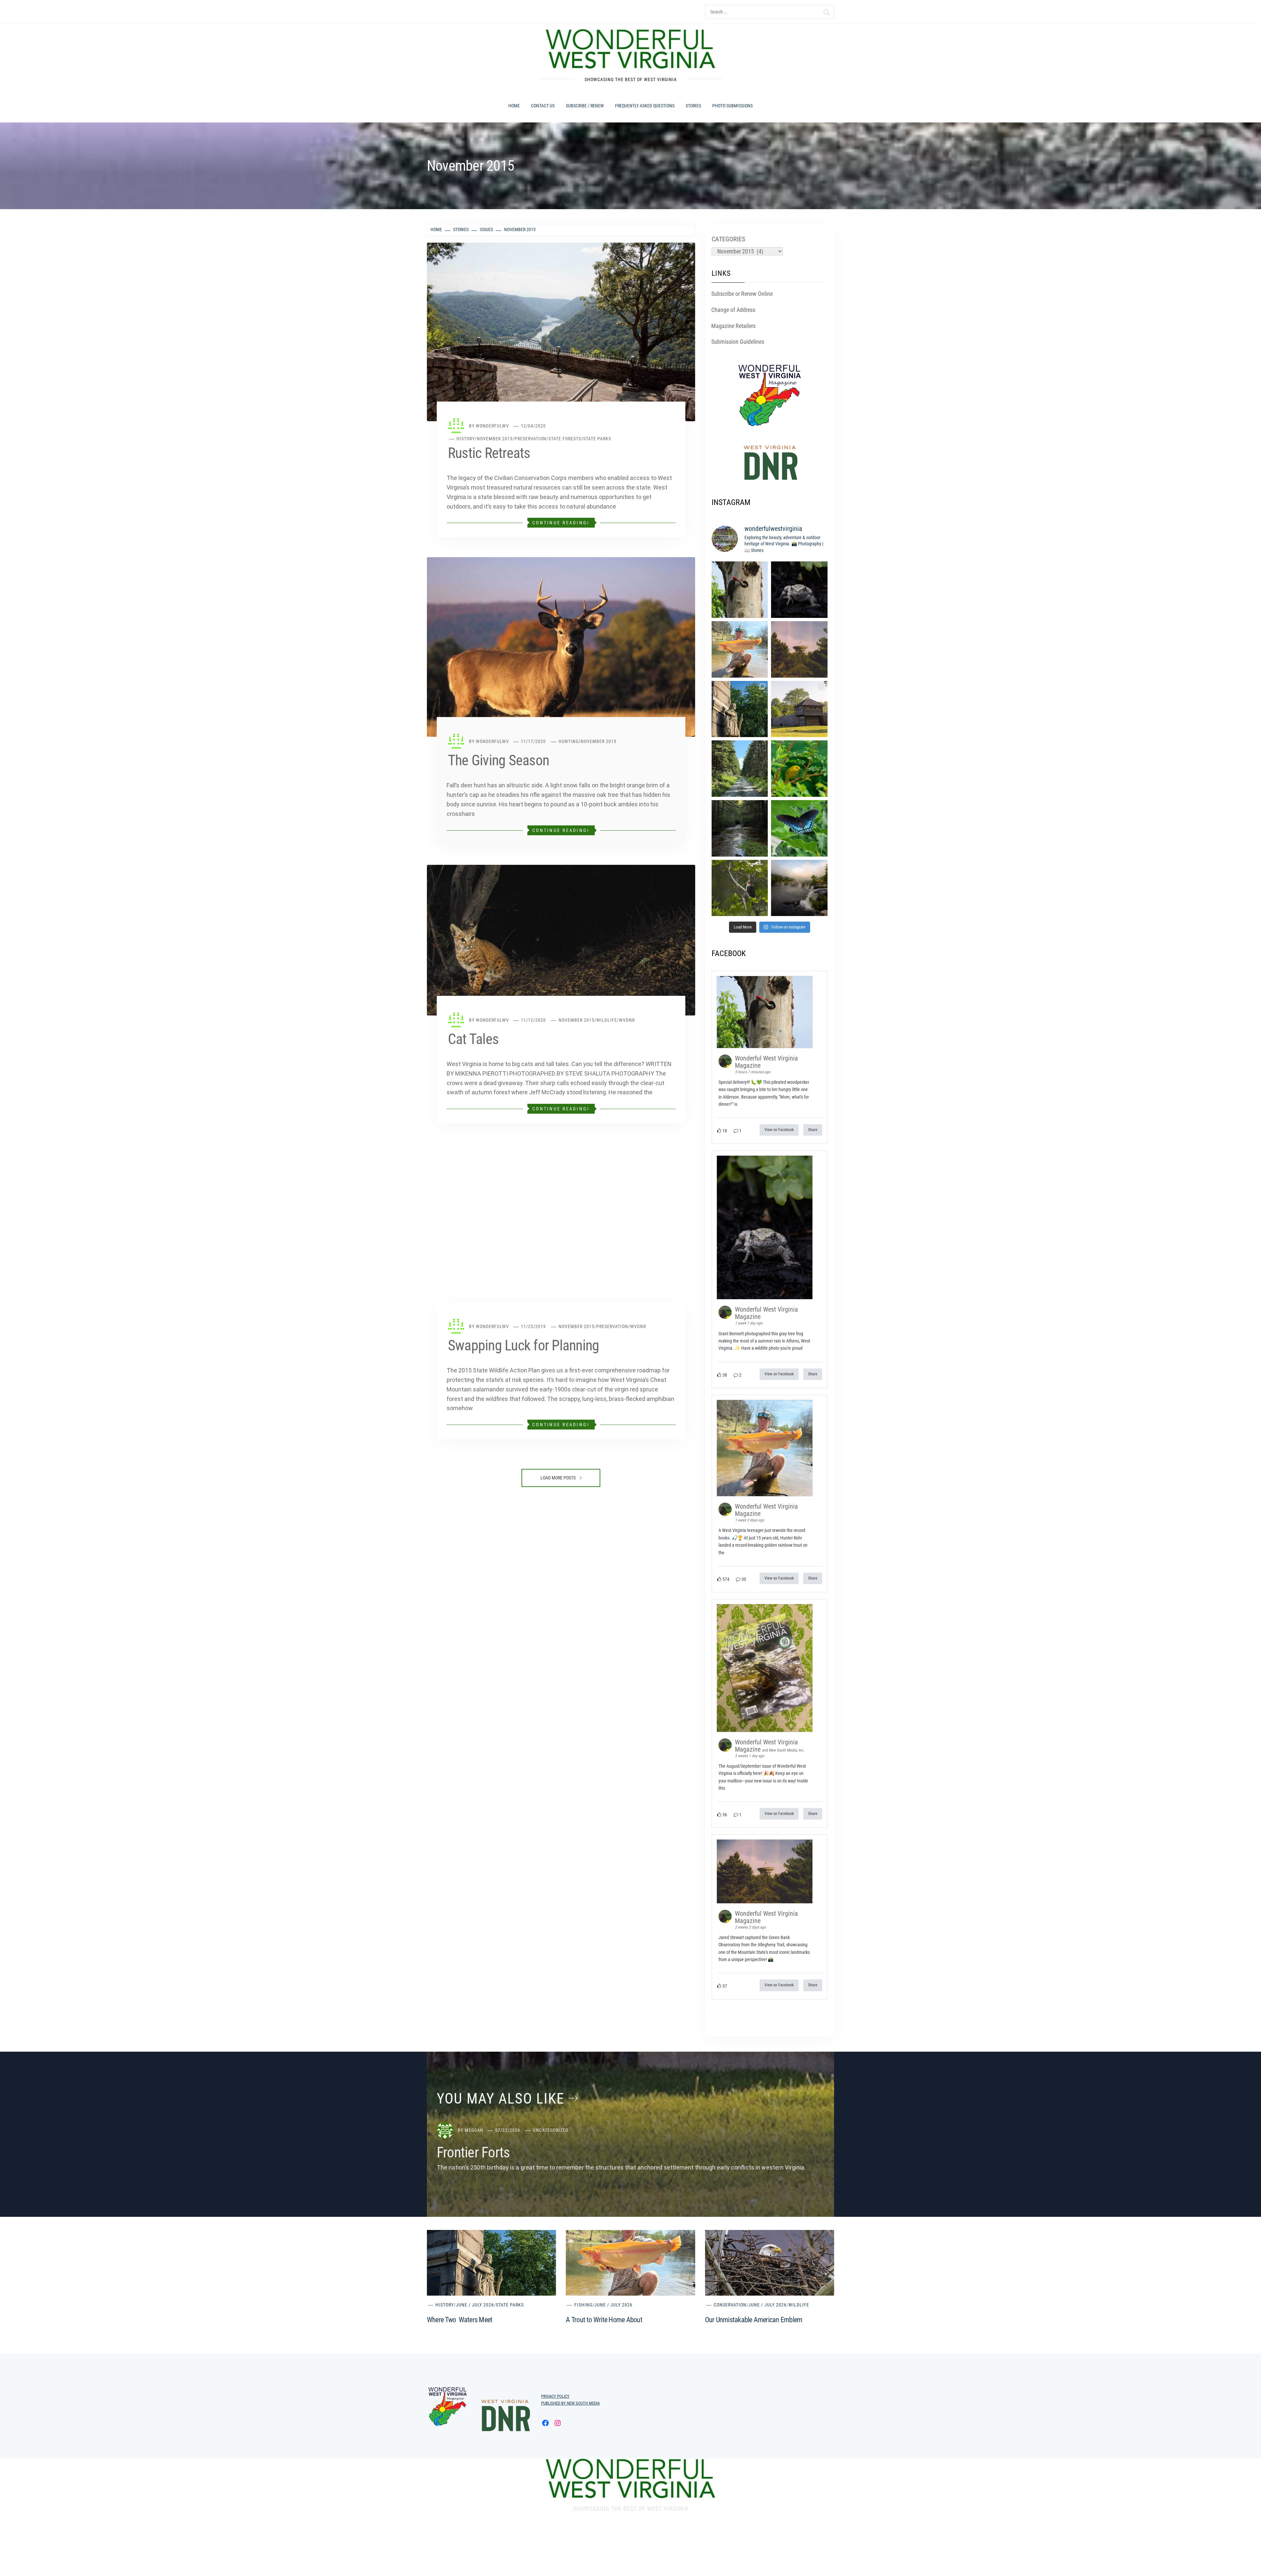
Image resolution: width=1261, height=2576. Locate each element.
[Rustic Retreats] (561, 331)
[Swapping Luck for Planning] (561, 1232)
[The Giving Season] (561, 647)
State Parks (597, 439)
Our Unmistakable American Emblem (754, 2320)
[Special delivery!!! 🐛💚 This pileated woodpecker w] (740, 590)
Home (514, 106)
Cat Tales (473, 1039)
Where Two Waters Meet (460, 2320)
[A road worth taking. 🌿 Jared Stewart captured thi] (740, 769)
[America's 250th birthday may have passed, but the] (799, 709)
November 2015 (495, 439)
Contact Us (543, 106)
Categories (728, 239)
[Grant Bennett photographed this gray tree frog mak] (799, 590)
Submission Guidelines (738, 342)
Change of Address (733, 310)
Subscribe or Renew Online (742, 294)
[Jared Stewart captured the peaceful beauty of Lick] (740, 828)
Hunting (569, 741)
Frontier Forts (473, 2152)
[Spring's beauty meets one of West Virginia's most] (740, 888)
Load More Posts (559, 1478)
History (466, 439)
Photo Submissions (732, 106)
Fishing (583, 2305)
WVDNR (627, 1020)
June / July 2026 (475, 2305)
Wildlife (607, 1020)
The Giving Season (498, 760)
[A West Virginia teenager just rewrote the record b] (740, 649)
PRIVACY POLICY (555, 2396)
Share (813, 1130)
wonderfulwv (492, 426)
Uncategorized (551, 2130)
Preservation (531, 439)
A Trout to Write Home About (604, 2320)
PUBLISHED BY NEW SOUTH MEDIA (570, 2403)
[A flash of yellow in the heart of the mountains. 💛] (799, 769)
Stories (693, 106)
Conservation (730, 2305)
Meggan (474, 2130)
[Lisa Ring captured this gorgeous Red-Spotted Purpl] (799, 828)
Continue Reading (560, 523)
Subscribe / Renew (585, 106)
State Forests (565, 439)
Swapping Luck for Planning (523, 1345)
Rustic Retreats (489, 453)
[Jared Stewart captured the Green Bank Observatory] (799, 649)
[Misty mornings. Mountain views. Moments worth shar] (799, 888)
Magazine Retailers (733, 326)
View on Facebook (779, 1130)
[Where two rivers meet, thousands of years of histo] (740, 709)
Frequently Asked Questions (645, 106)
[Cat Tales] (561, 939)
